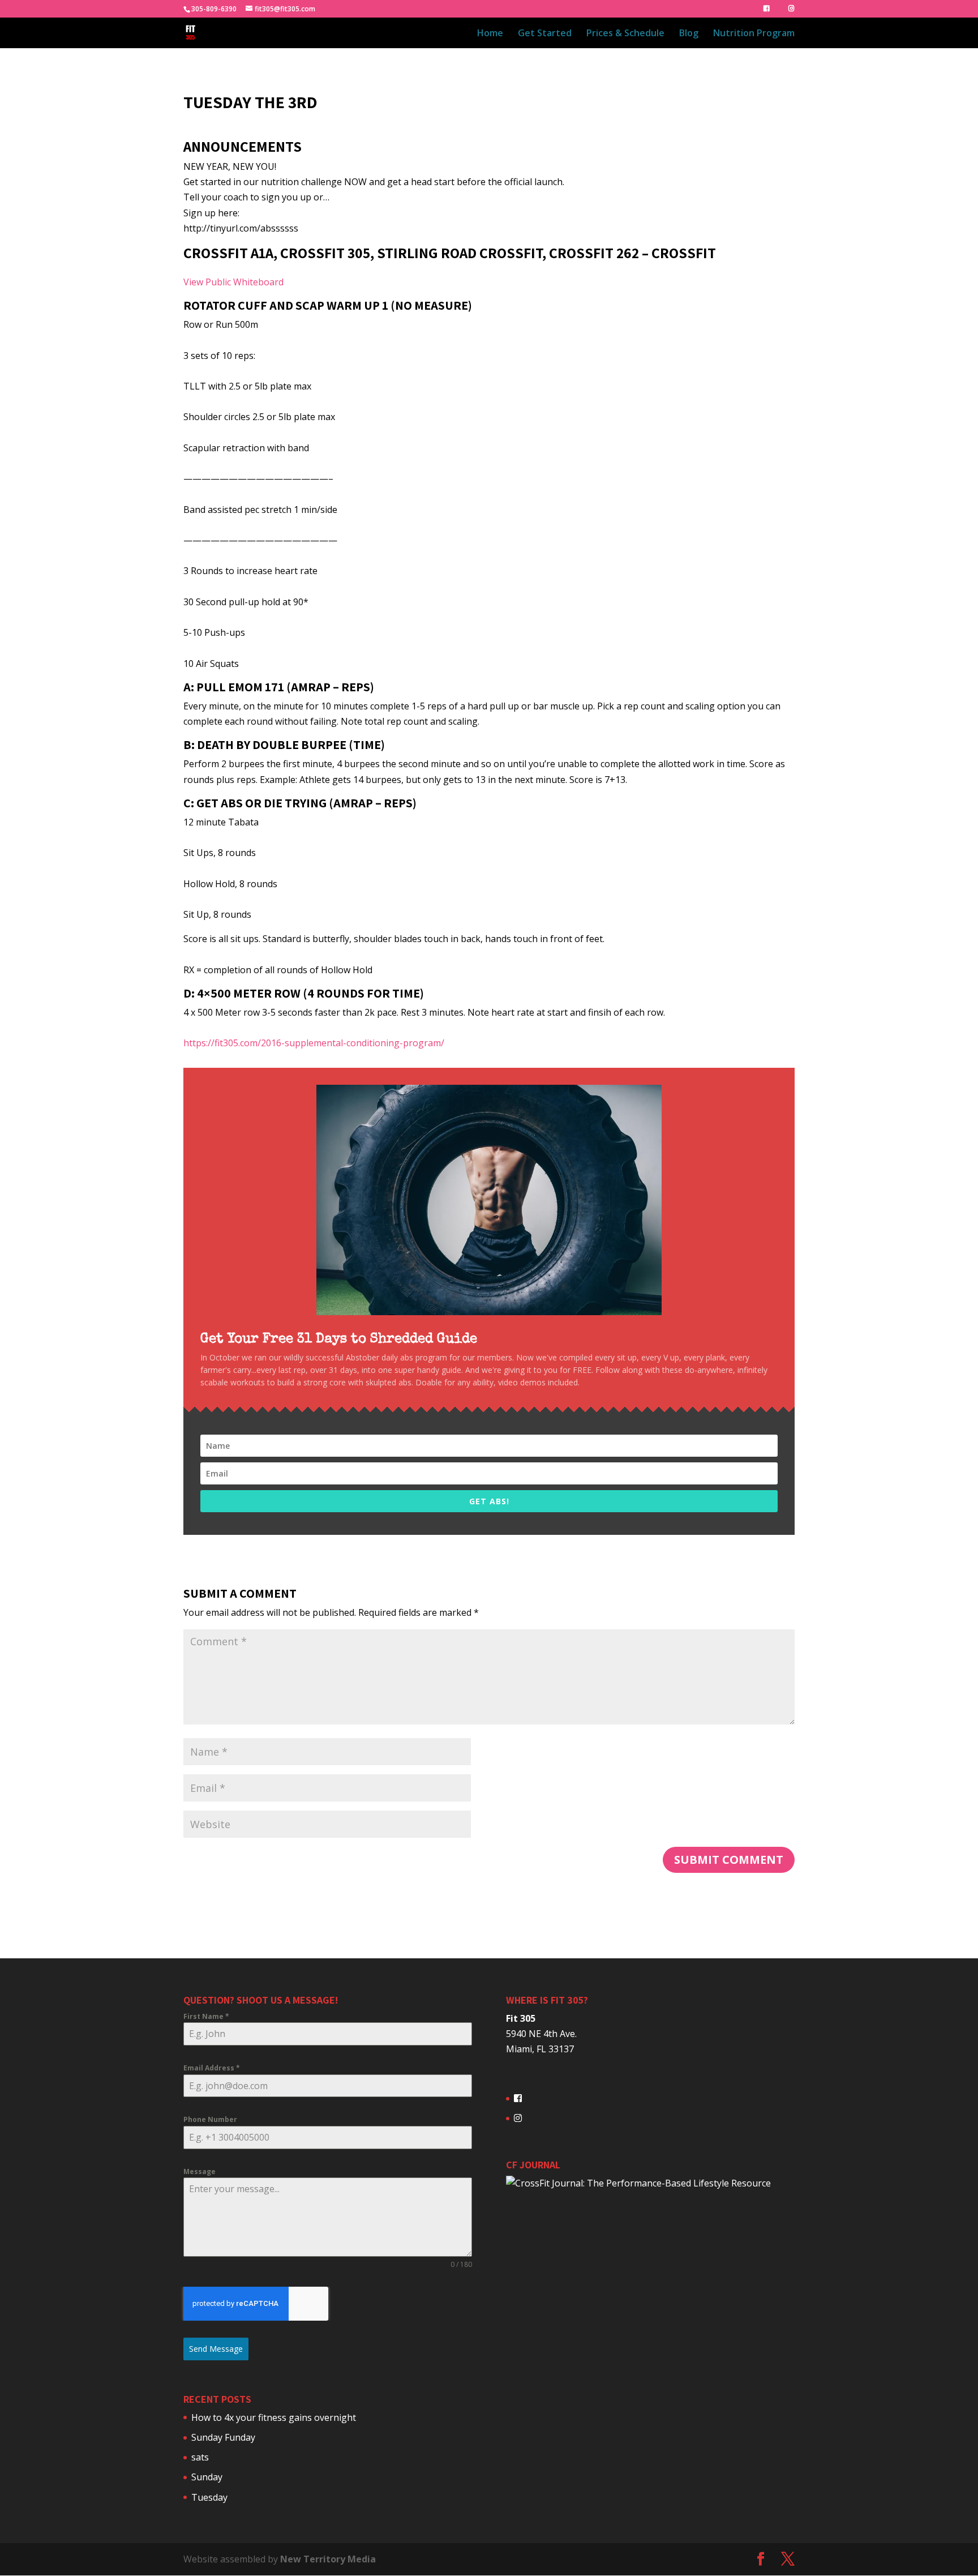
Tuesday (209, 2497)
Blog (689, 34)
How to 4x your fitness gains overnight (274, 2417)
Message (200, 2171)
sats (200, 2457)
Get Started (545, 34)
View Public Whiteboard (233, 282)
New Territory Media (328, 2559)
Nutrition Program (754, 34)
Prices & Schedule (625, 34)
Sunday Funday (223, 2437)
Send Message (216, 2349)
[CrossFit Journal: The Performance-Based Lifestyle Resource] (638, 2183)
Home (490, 34)
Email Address (212, 2068)
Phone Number (210, 2119)
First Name (206, 2016)
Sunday (207, 2477)
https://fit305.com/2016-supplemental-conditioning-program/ (314, 1043)
